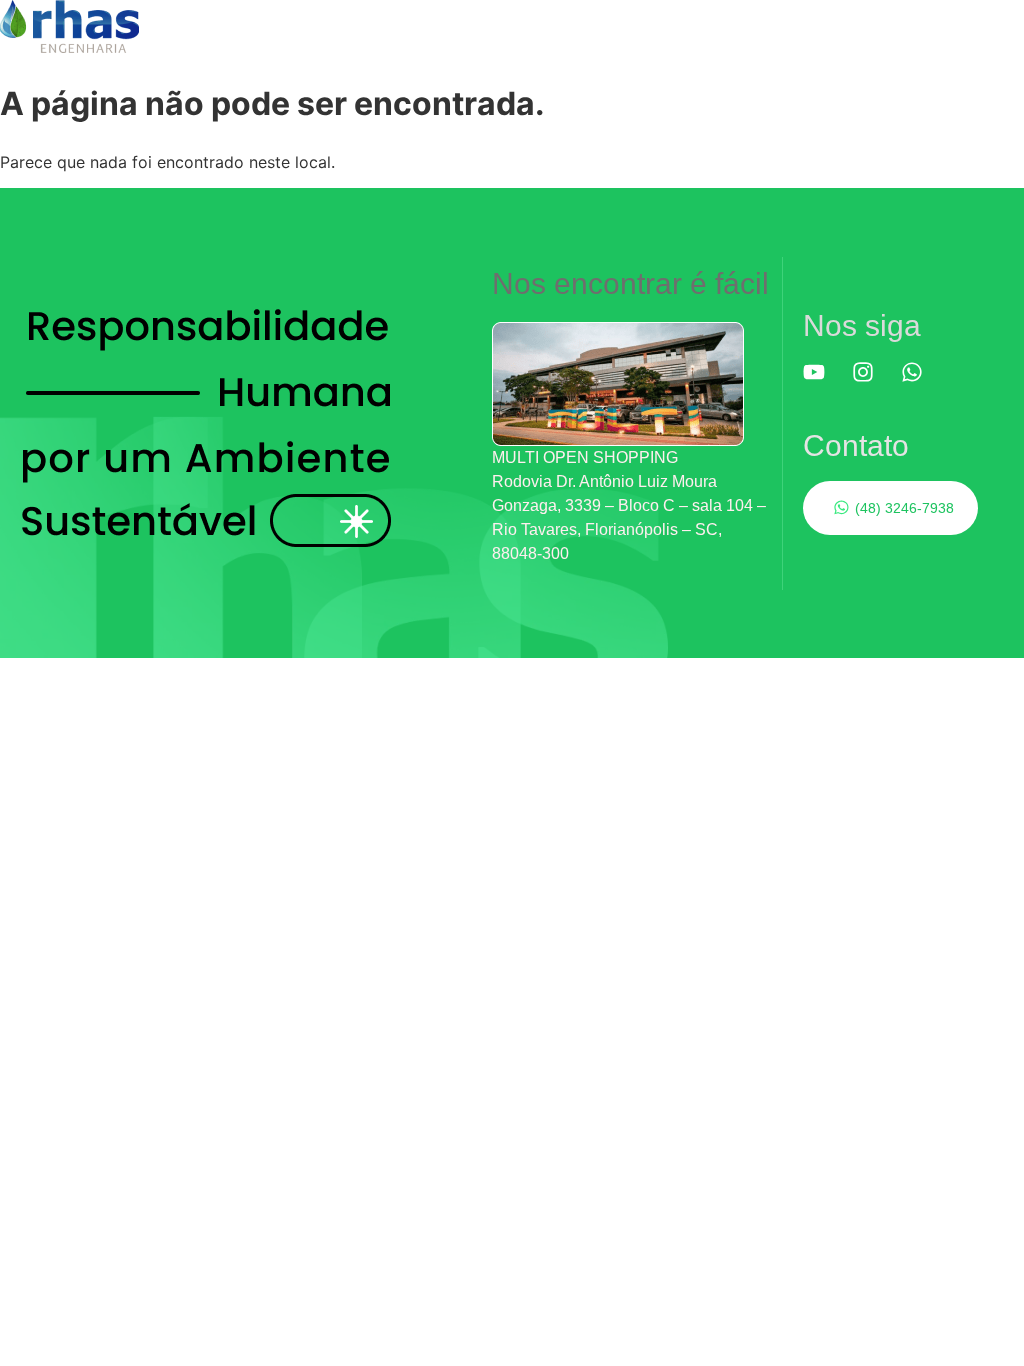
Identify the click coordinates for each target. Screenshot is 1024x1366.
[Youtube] (825, 383)
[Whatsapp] (923, 383)
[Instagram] (874, 383)
